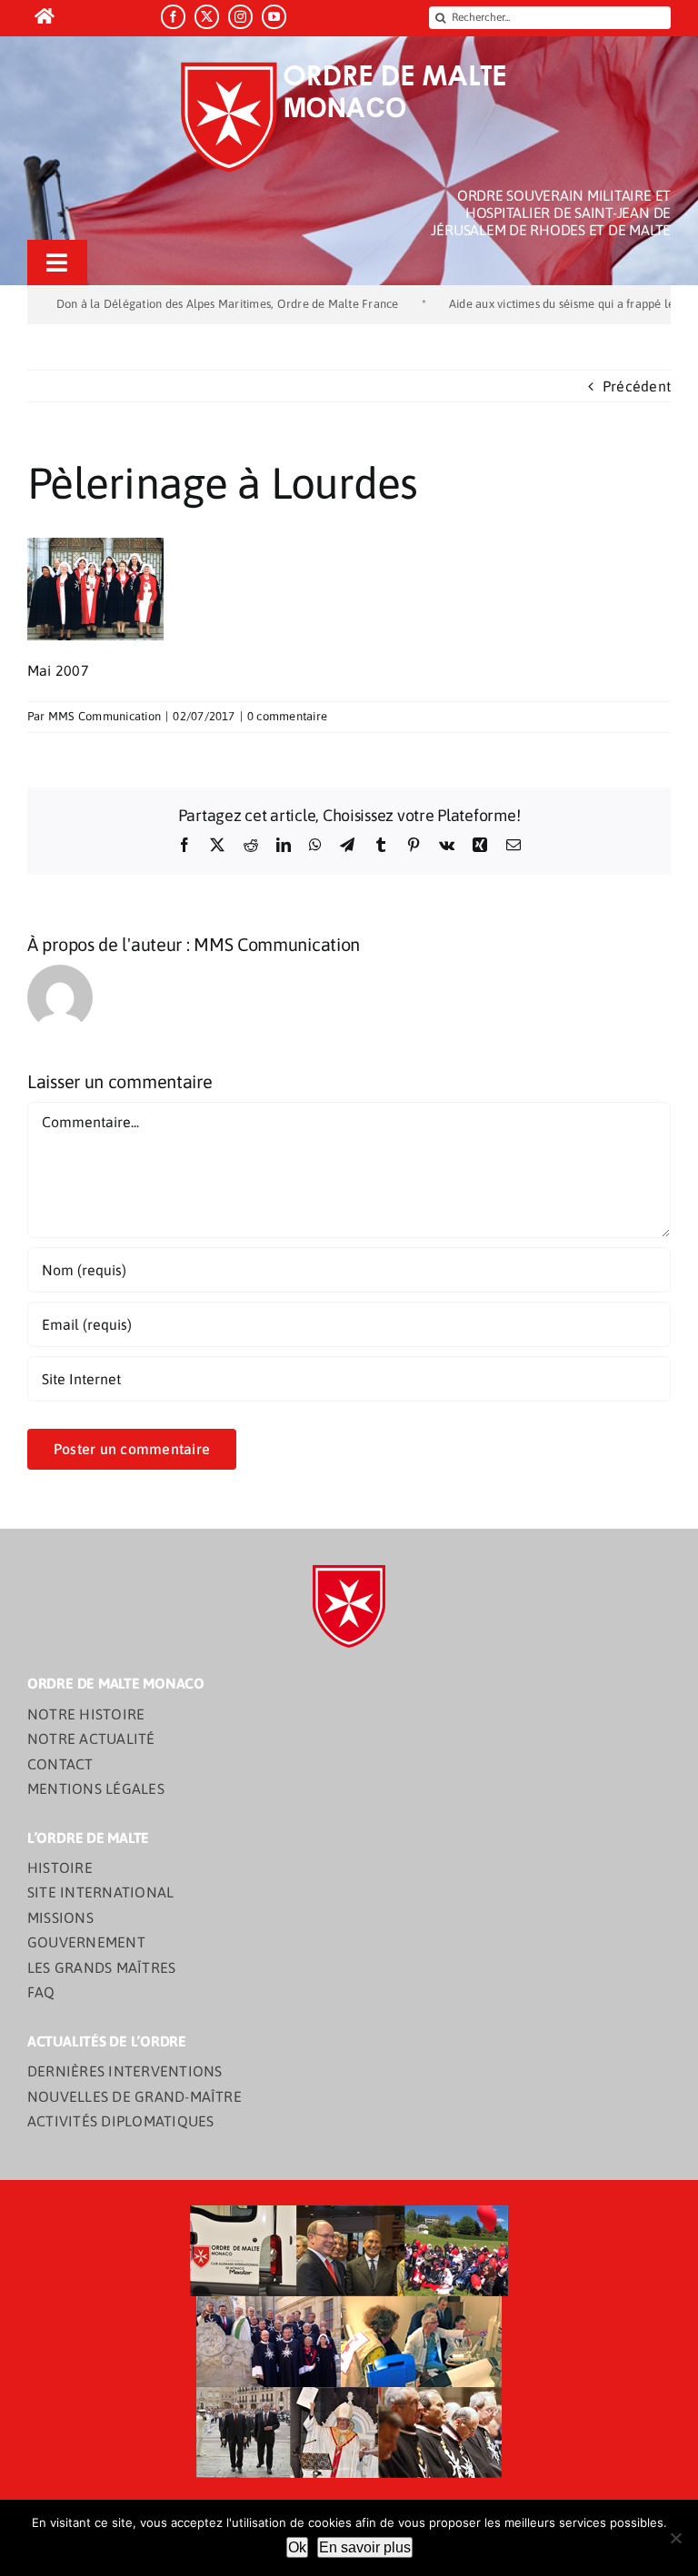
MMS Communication (105, 716)
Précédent (637, 386)
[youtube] (274, 17)
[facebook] (173, 17)
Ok (297, 2547)
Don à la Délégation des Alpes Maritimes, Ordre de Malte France (179, 304)
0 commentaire (287, 716)
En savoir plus (365, 2547)
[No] (675, 2538)
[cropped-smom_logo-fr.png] (349, 67)
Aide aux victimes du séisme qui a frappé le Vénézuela (542, 304)
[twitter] (207, 17)
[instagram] (240, 17)
